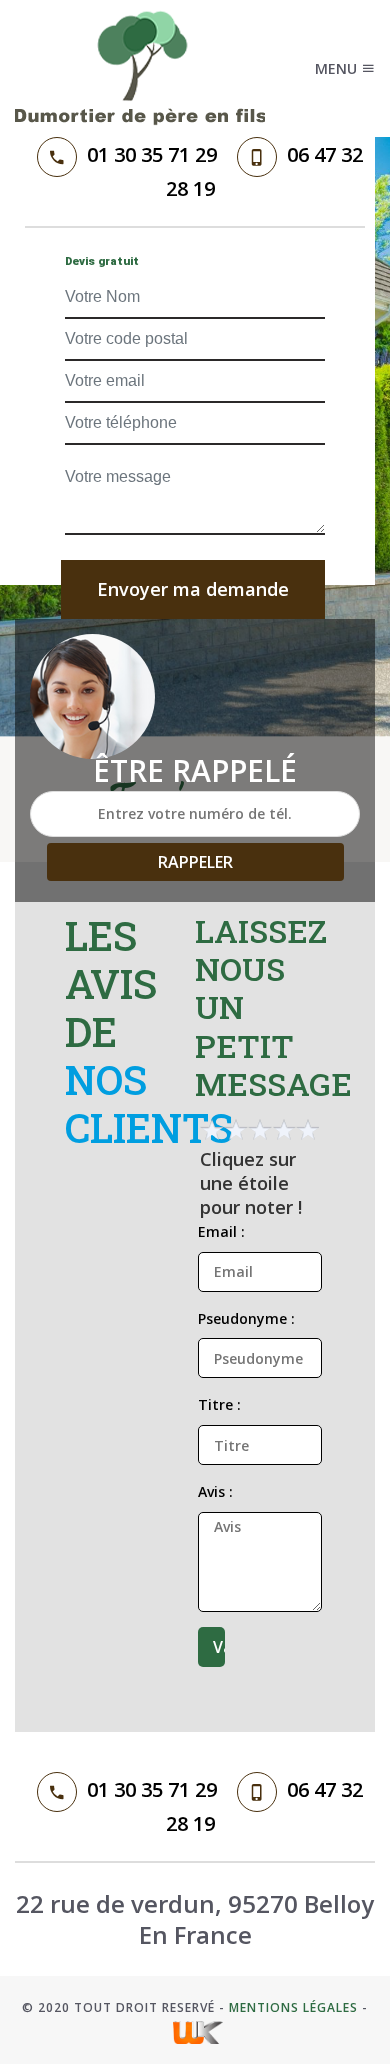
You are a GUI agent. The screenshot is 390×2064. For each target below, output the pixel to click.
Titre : (219, 1404)
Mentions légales (293, 2007)
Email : (221, 1231)
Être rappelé (195, 771)
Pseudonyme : (246, 1318)
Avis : (215, 1491)
